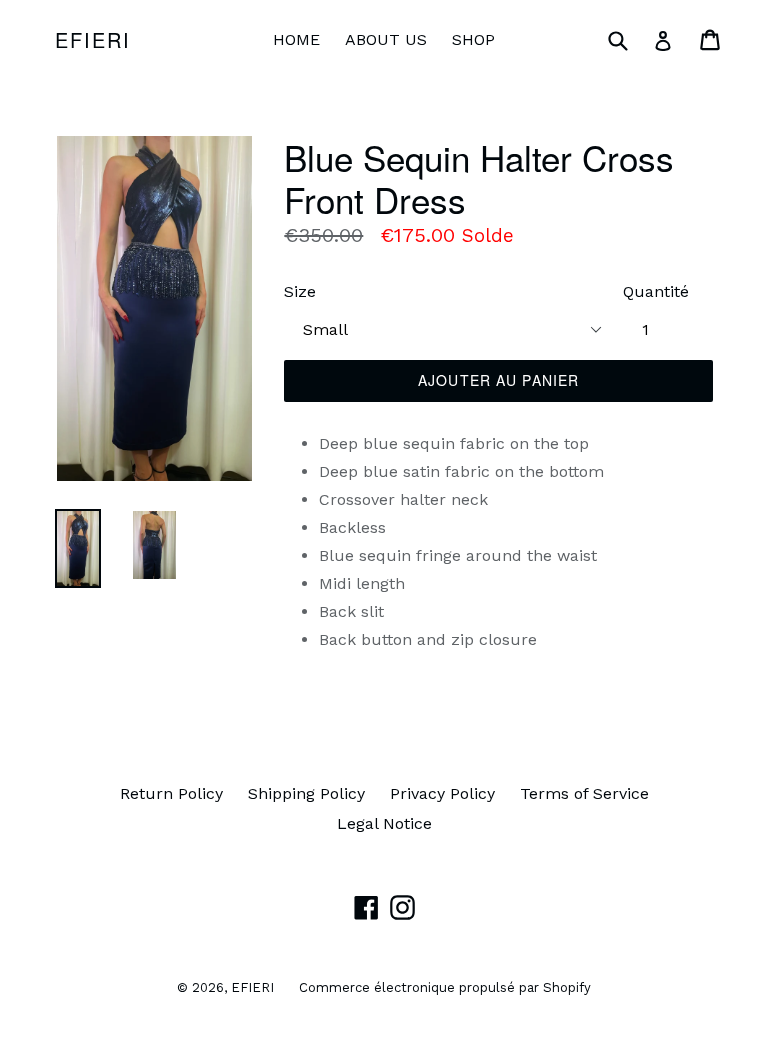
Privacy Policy (442, 793)
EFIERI (93, 40)
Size (300, 291)
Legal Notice (384, 823)
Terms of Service (584, 793)
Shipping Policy (306, 793)
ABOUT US (386, 39)
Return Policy (171, 793)
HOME (296, 39)
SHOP (473, 39)
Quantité (656, 291)
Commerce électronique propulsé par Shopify (445, 987)
